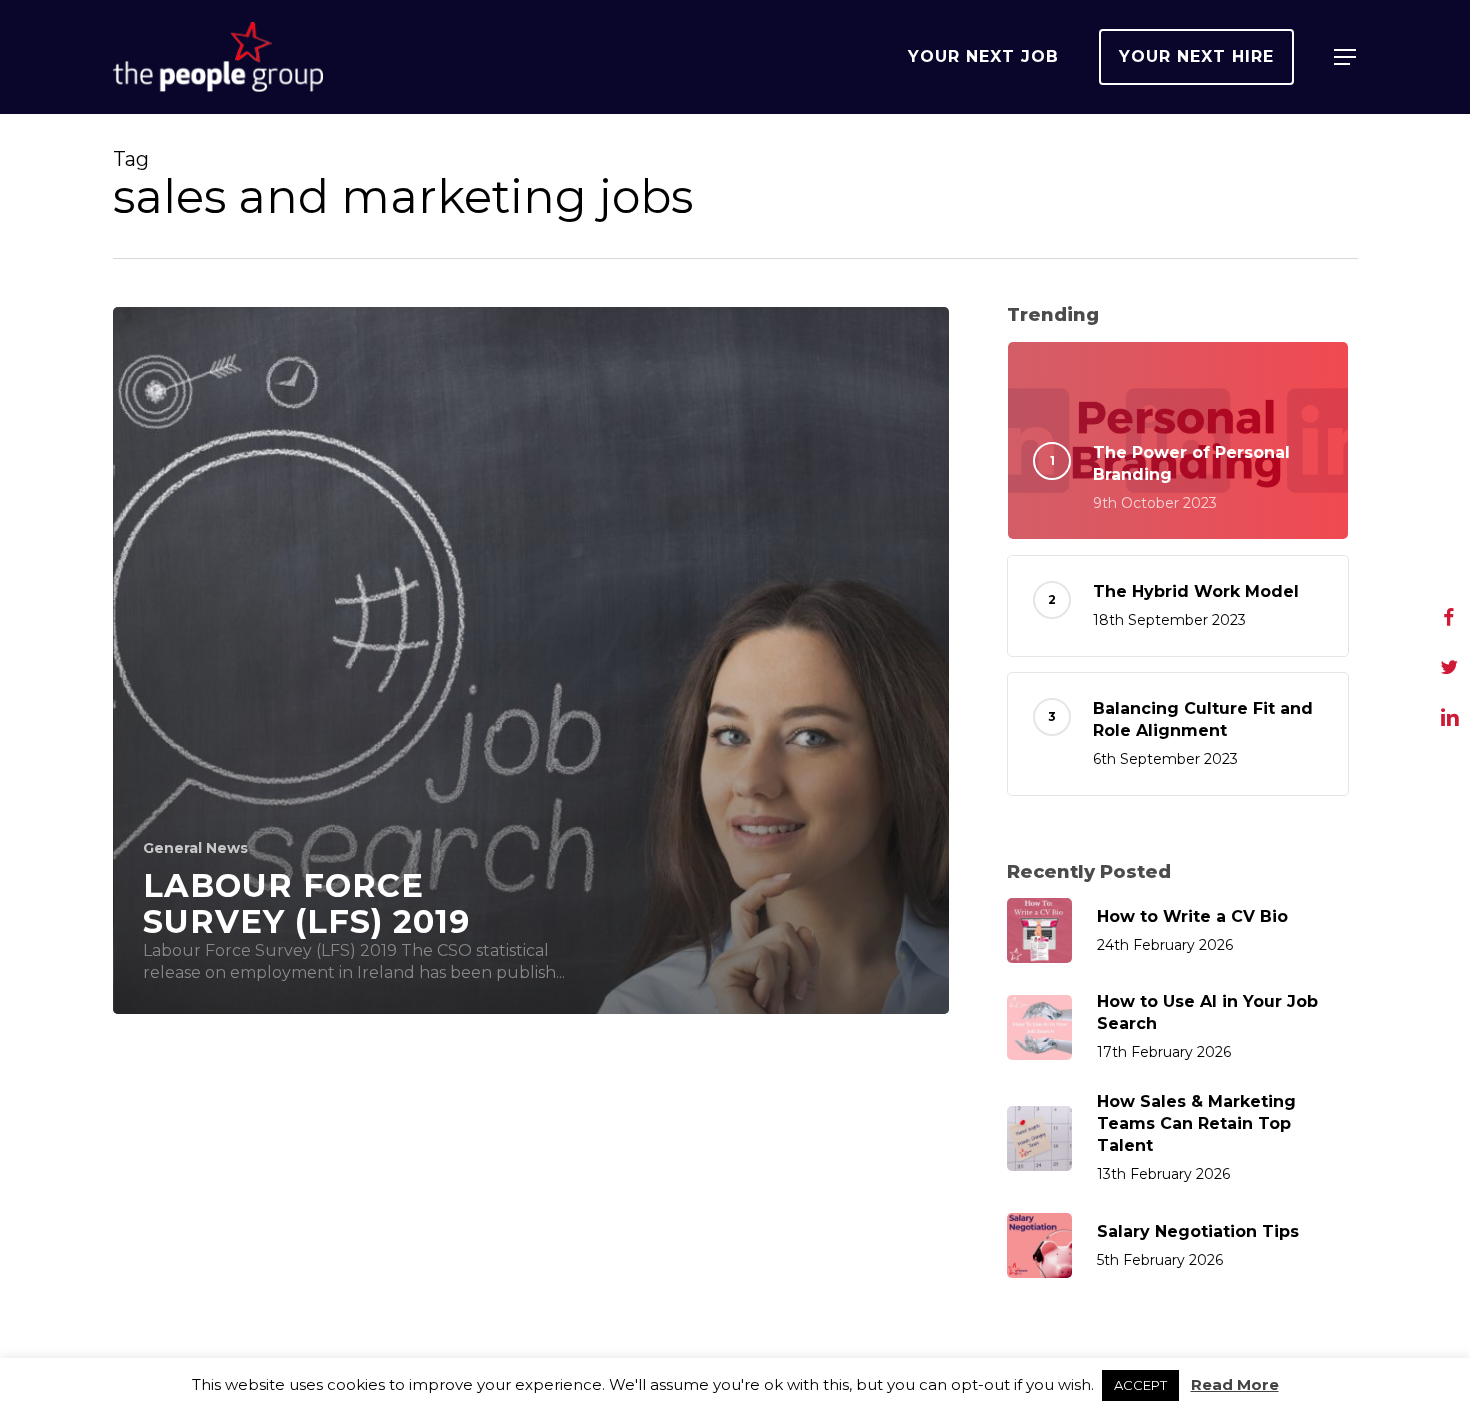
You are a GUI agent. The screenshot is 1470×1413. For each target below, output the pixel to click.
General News (195, 848)
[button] (1346, 57)
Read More (1235, 1384)
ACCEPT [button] (1140, 1385)
